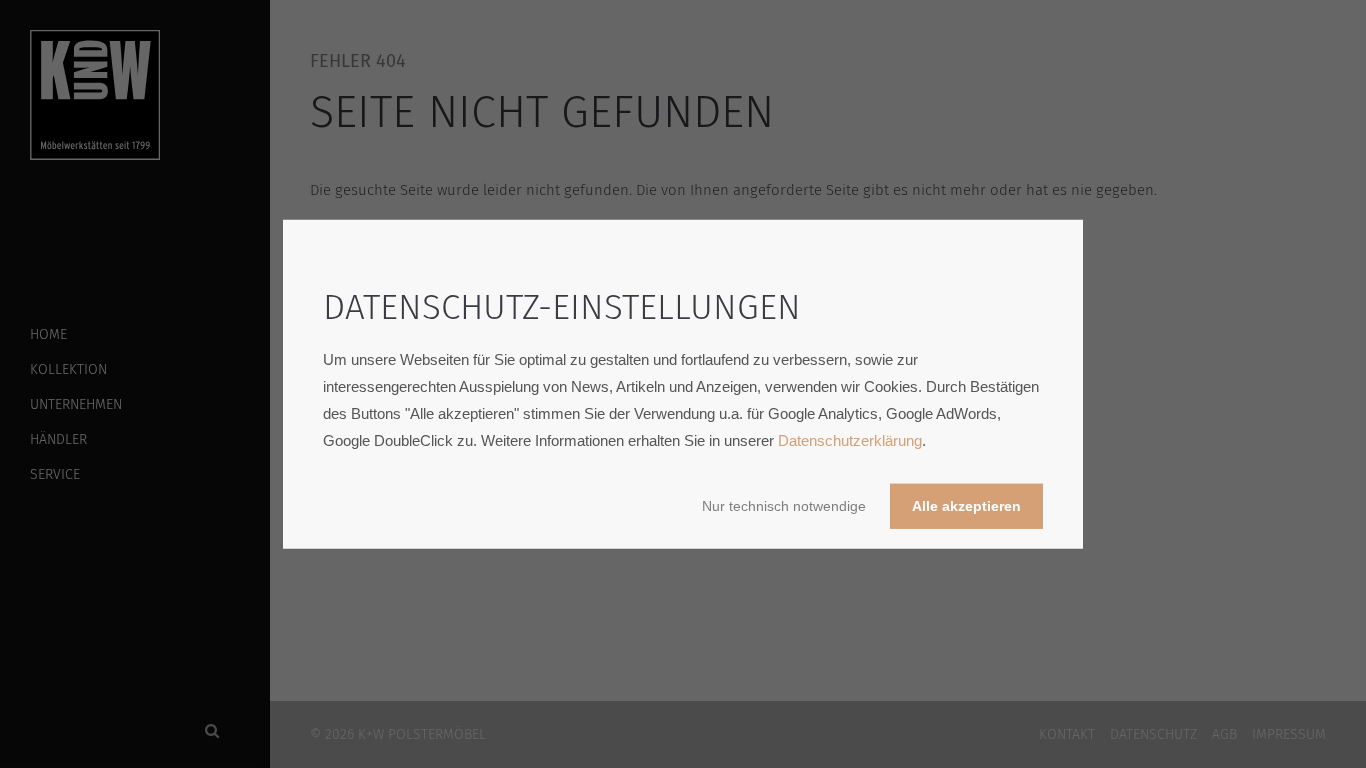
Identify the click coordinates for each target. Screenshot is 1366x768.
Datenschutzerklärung (850, 439)
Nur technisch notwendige (784, 505)
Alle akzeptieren (966, 505)
